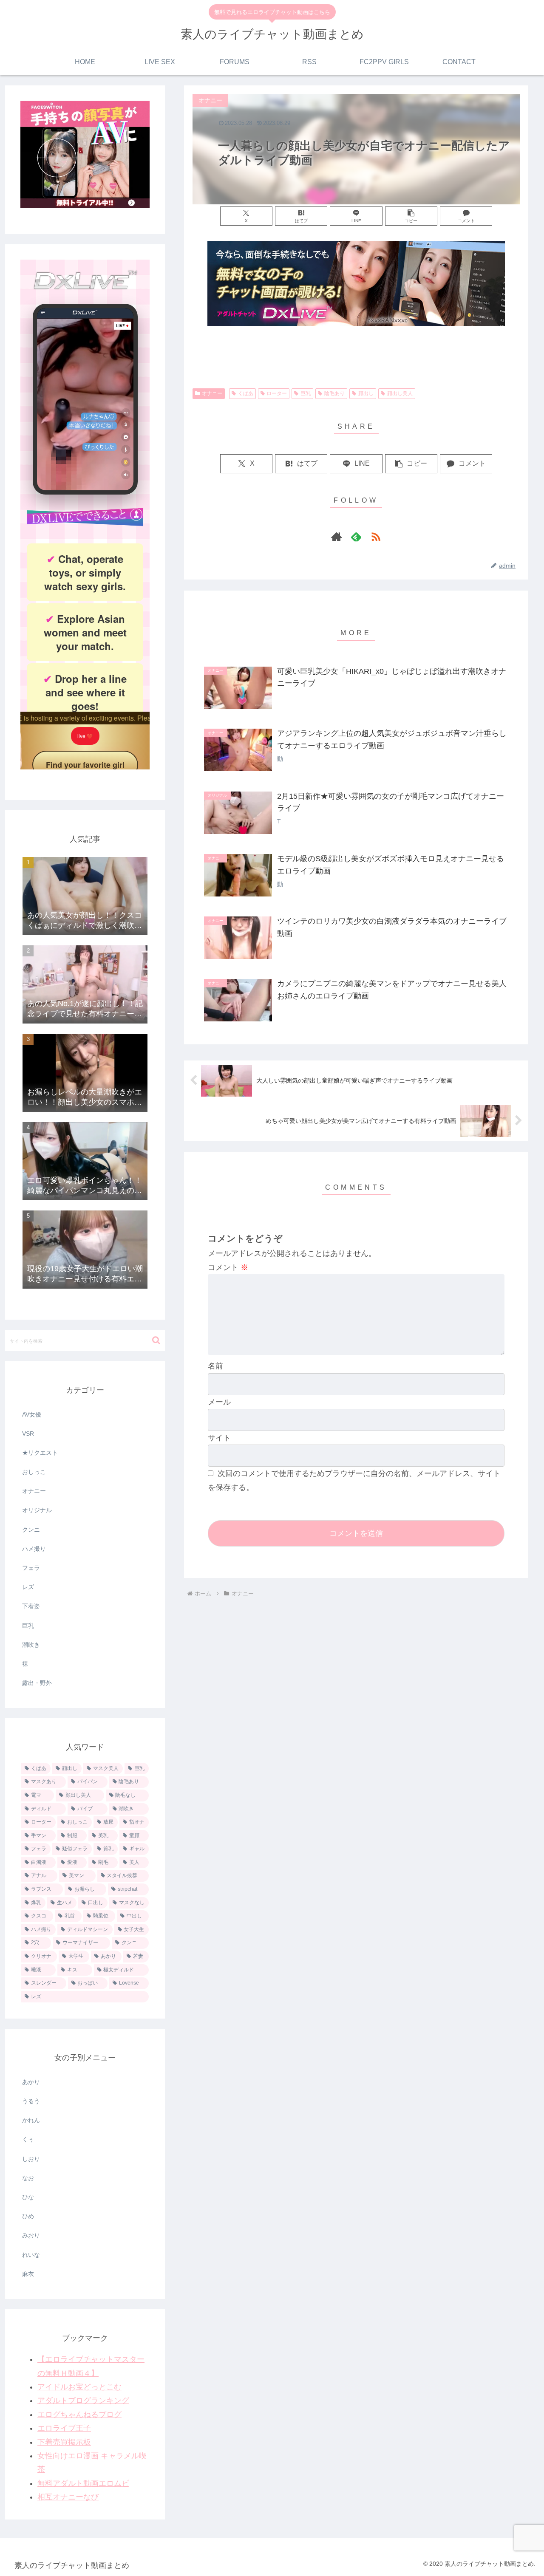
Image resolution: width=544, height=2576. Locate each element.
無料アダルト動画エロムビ (83, 2483)
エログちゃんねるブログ (79, 2415)
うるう (31, 2101)
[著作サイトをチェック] (337, 537)
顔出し (366, 393)
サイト (219, 1438)
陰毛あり (334, 393)
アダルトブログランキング (83, 2401)
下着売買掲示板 (64, 2442)
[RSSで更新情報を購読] (376, 537)
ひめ (28, 2216)
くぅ (28, 2139)
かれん (31, 2120)
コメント (228, 1267)
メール (219, 1402)
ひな (28, 2197)
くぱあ (246, 393)
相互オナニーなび (68, 2497)
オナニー (212, 393)
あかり (31, 2082)
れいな (31, 2255)
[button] (411, 216)
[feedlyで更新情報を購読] (356, 537)
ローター (277, 393)
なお (28, 2178)
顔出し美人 (400, 393)
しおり (31, 2159)
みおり (31, 2235)
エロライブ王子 (64, 2428)
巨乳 (306, 393)
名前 (215, 1366)
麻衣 (28, 2274)
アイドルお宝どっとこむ (79, 2387)
